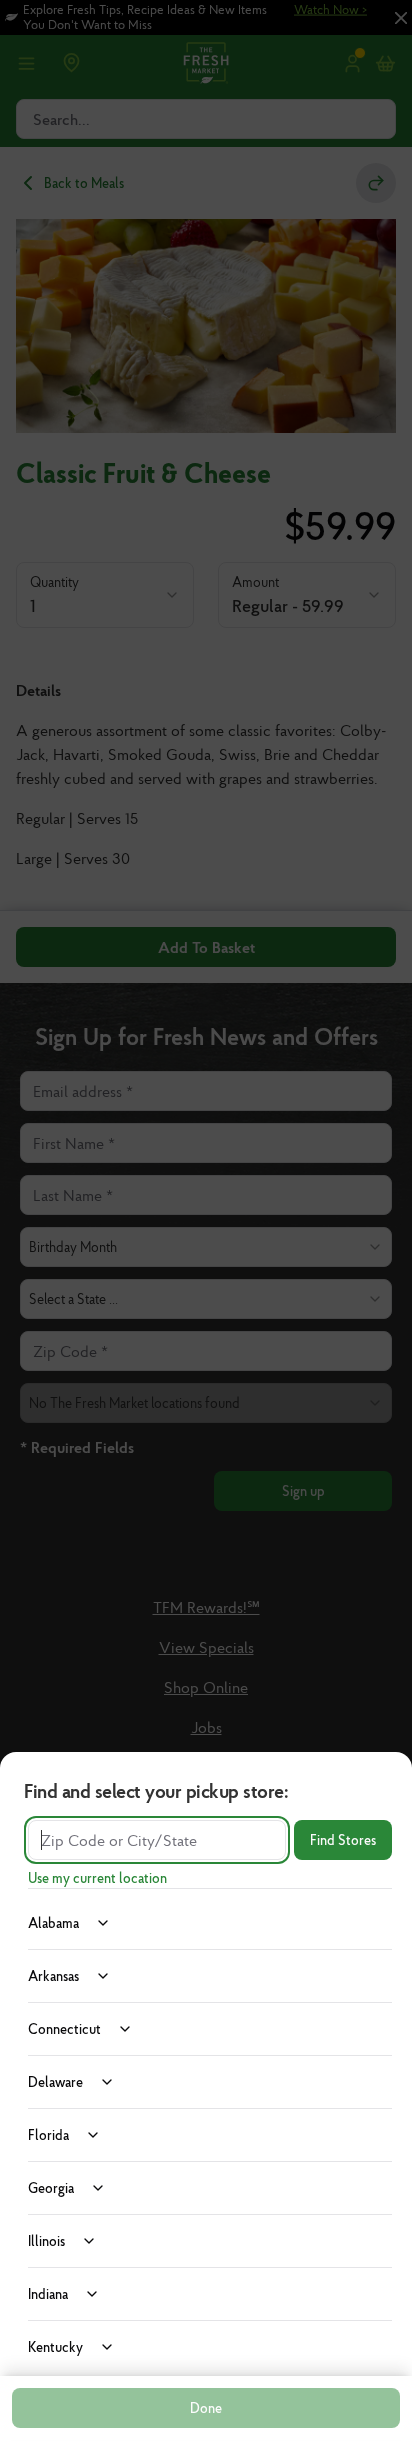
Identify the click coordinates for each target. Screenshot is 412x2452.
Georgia (51, 2188)
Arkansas (53, 1976)
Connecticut (64, 2029)
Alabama (53, 1923)
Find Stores (343, 1840)
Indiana (48, 2294)
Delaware (55, 2082)
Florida (48, 2135)
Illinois (46, 2241)
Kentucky (55, 2347)
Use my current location (97, 1878)
